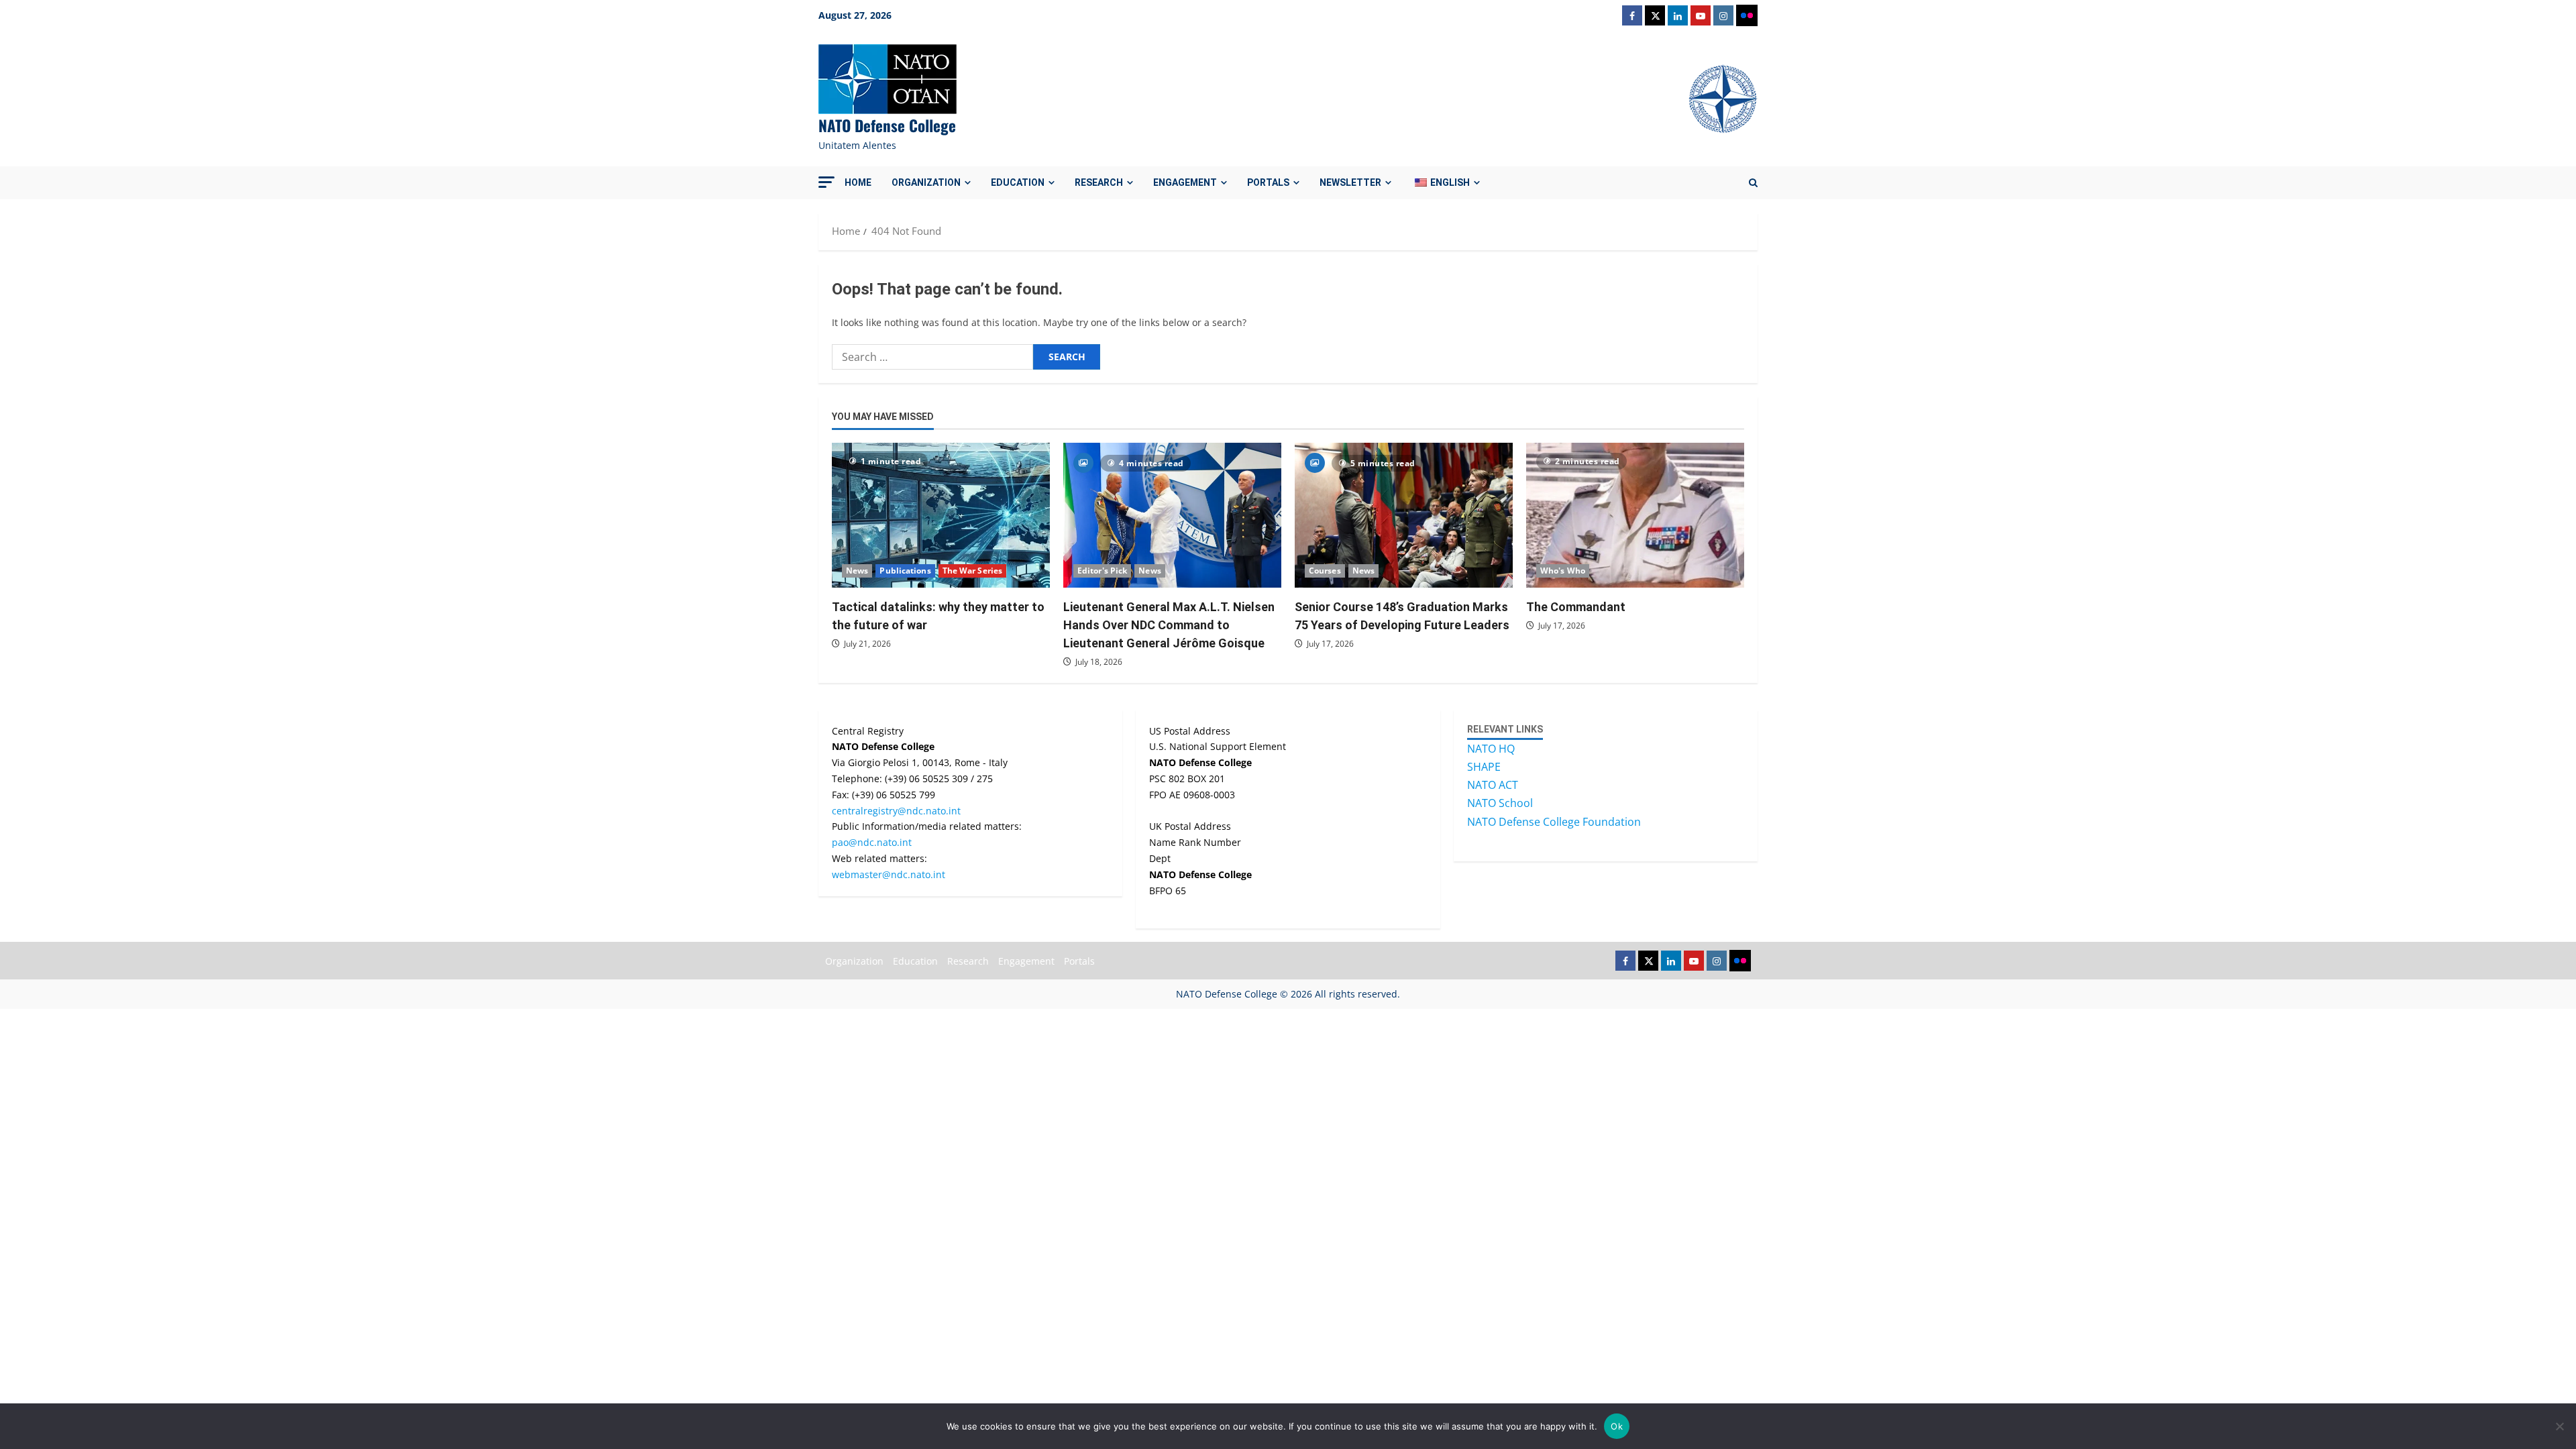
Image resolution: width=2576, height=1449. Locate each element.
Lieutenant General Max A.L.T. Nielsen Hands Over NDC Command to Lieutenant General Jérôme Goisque (1169, 625)
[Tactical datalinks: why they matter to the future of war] (941, 516)
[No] (2559, 1426)
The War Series (972, 571)
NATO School (1500, 803)
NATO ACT (1493, 785)
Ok (1617, 1426)
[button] (826, 182)
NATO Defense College (887, 125)
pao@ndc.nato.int (872, 842)
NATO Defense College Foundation (1554, 822)
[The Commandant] (1635, 516)
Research (1099, 182)
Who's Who (1563, 571)
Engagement (1185, 182)
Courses (1325, 571)
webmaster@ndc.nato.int (889, 874)
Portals (1268, 182)
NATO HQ (1491, 749)
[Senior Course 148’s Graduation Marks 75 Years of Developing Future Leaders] (1404, 516)
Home (858, 182)
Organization (926, 182)
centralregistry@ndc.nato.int (896, 811)
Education (1018, 182)
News (857, 571)
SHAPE (1484, 767)
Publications (905, 571)
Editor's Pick (1102, 571)
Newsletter (1350, 182)
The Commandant (1576, 607)
